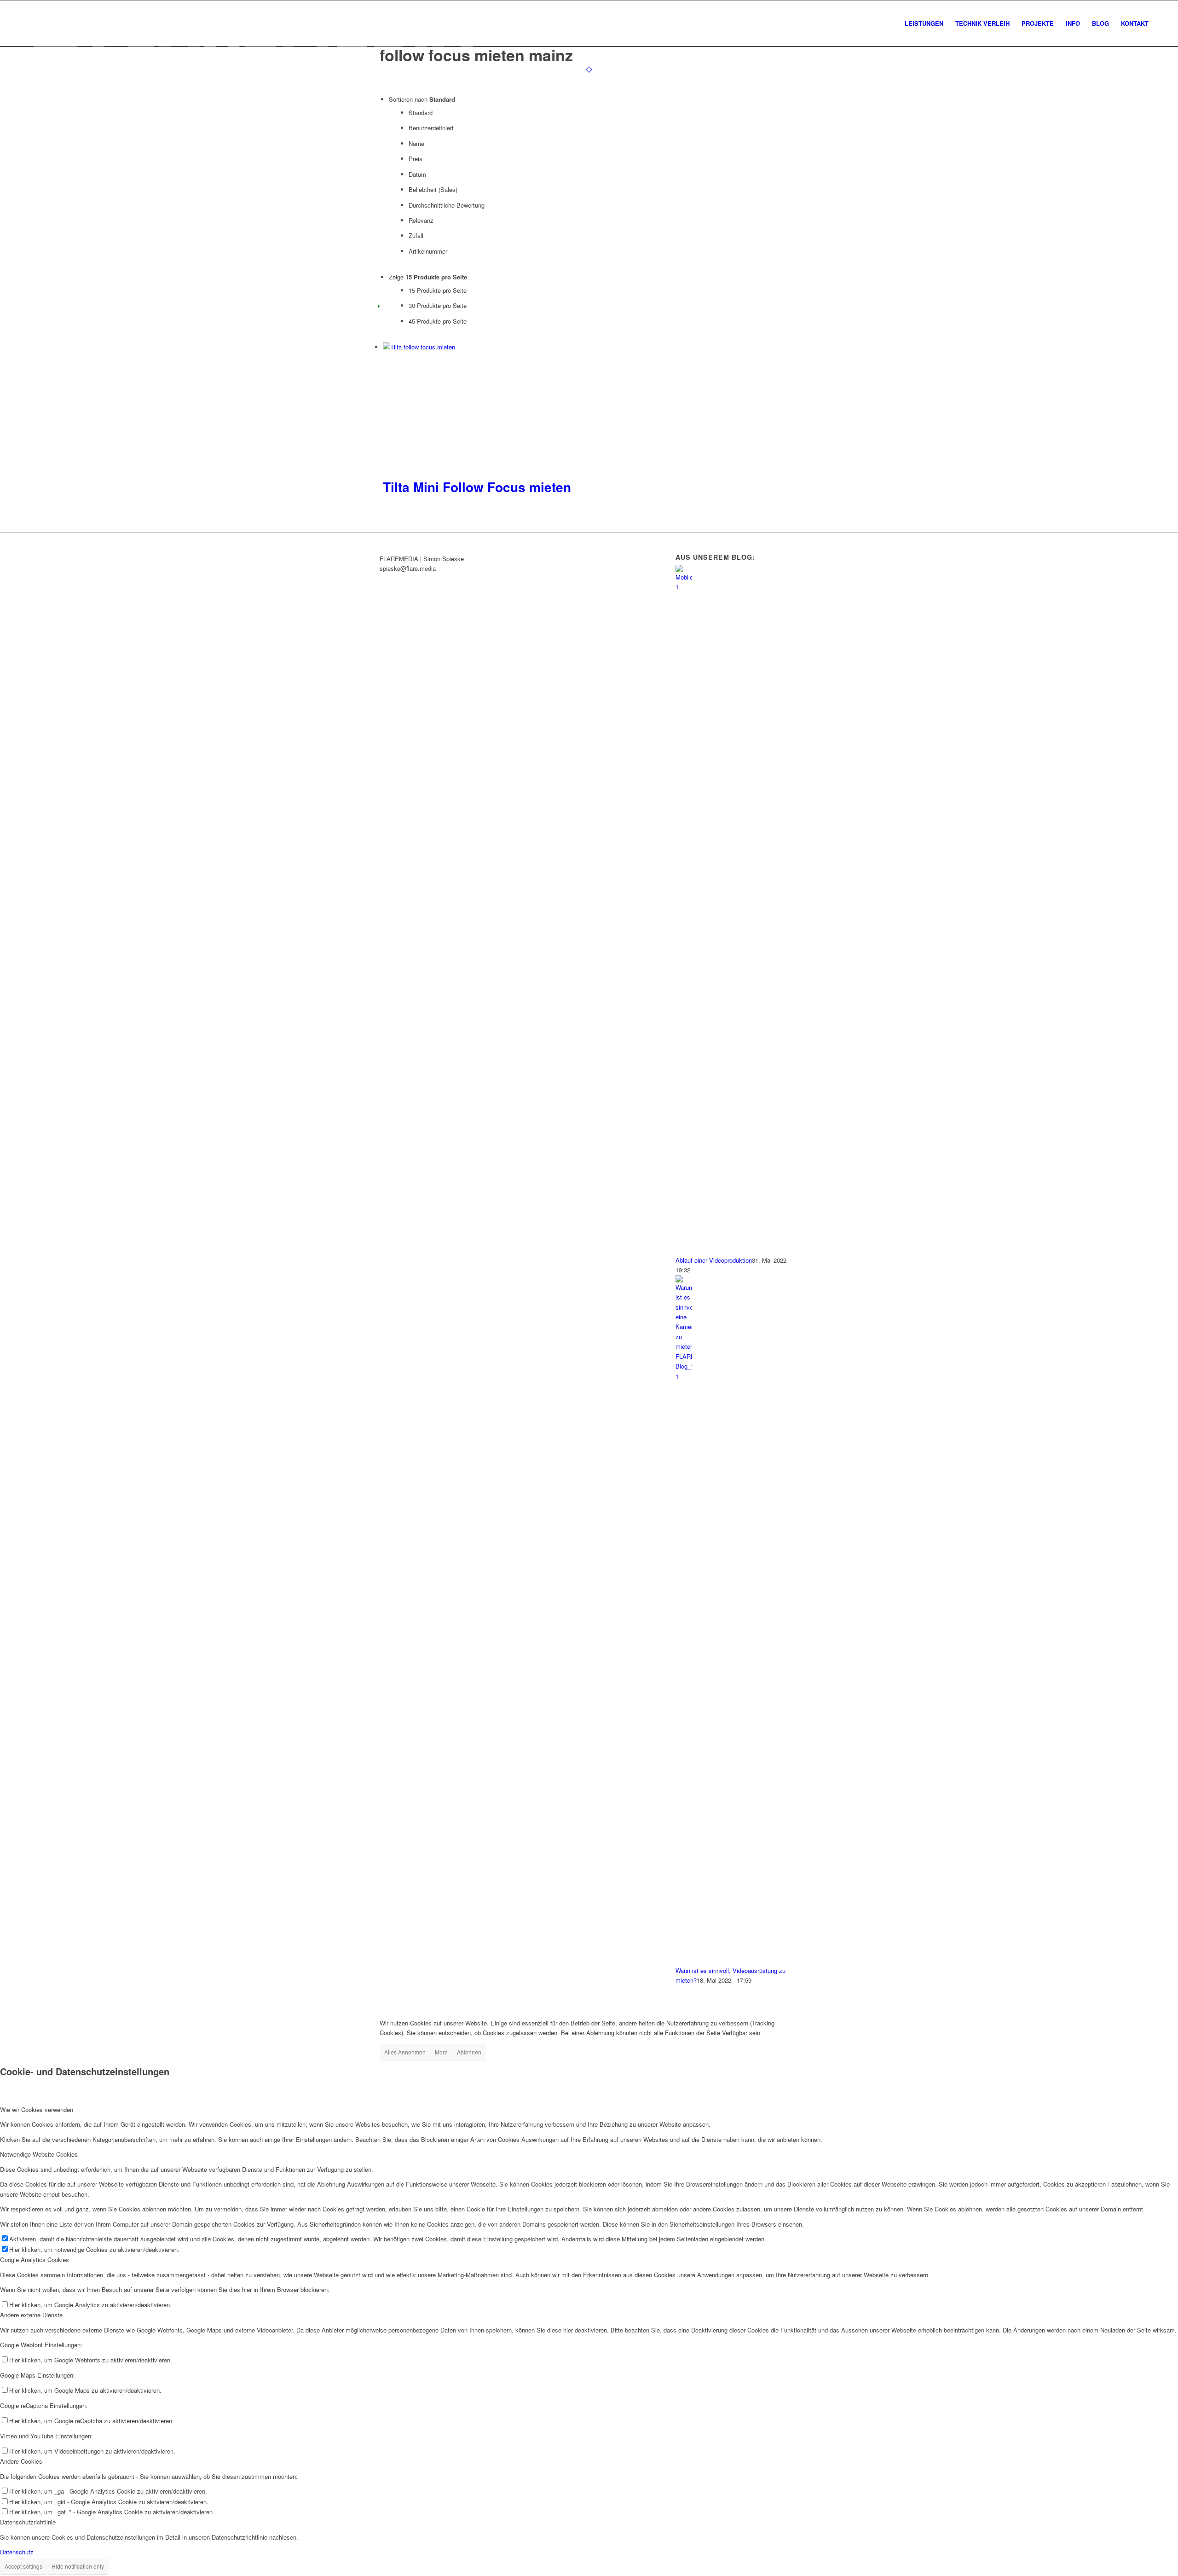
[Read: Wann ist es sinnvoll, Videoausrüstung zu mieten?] (684, 1376)
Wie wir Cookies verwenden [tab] (37, 2109)
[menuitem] (924, 23)
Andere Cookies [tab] (21, 2461)
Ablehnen (469, 2052)
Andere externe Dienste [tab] (31, 2315)
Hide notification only (78, 2566)
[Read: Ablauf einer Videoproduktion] (684, 587)
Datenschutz (17, 2552)
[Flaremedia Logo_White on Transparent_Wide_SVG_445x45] (251, 23)
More (441, 2052)
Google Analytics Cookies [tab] (35, 2260)
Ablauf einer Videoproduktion (714, 1260)
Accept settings (23, 2566)
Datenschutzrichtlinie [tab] (28, 2522)
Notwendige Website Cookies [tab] (39, 2154)
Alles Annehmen (405, 2052)
